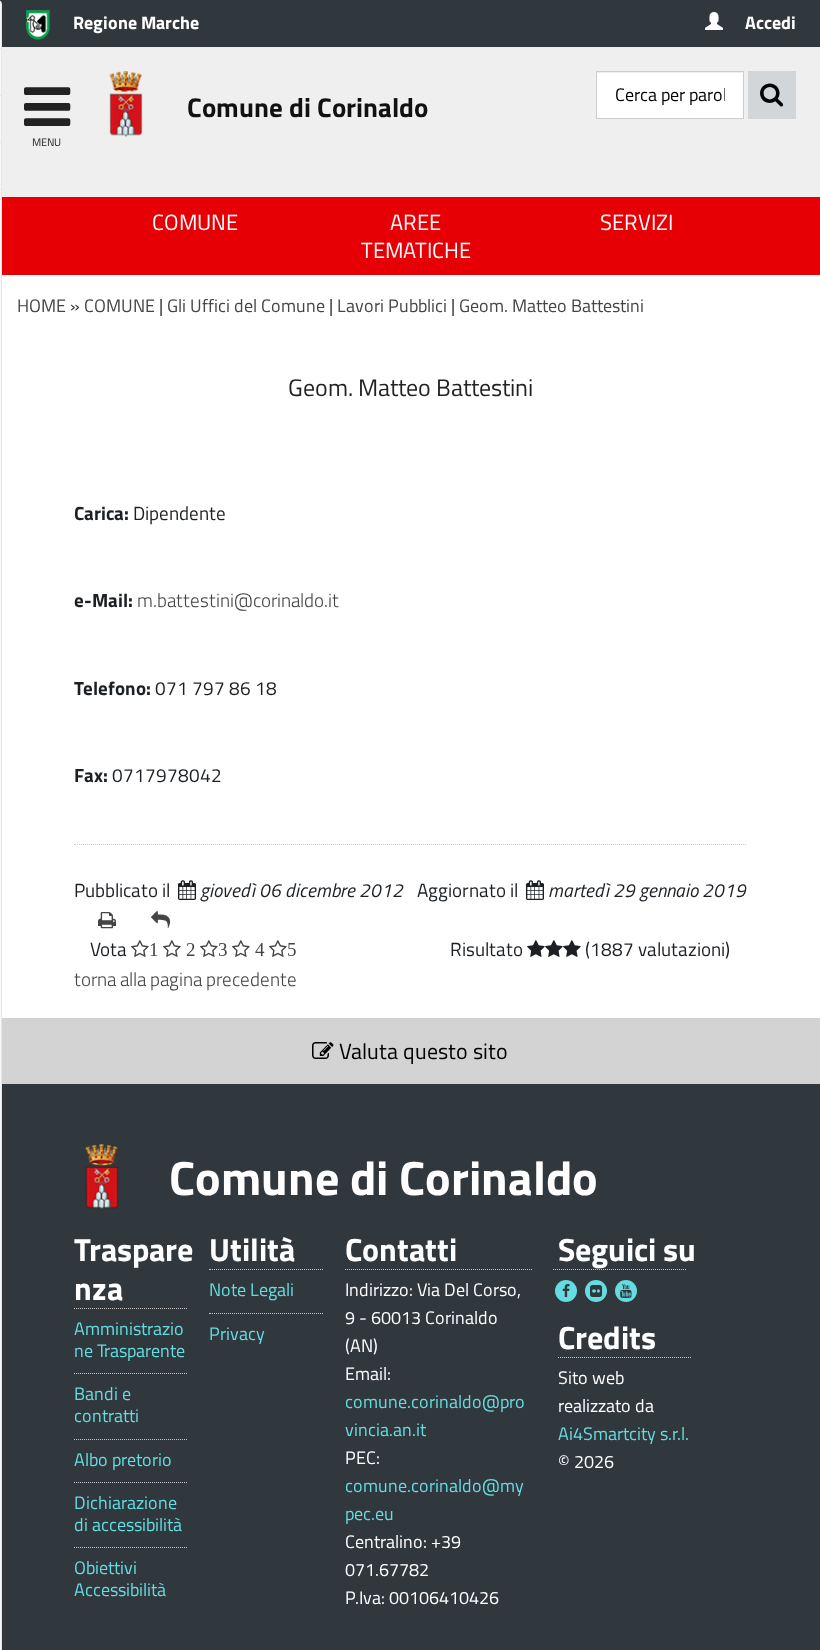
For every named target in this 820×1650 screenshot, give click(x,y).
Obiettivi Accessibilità (120, 1578)
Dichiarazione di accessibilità (128, 1513)
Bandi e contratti (106, 1404)
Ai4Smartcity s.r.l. (623, 1433)
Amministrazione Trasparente (129, 1339)
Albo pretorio (123, 1460)
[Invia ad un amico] (169, 920)
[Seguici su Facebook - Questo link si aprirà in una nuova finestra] (566, 1291)
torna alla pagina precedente (185, 978)
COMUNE (195, 222)
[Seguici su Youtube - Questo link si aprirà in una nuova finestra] (626, 1291)
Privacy (237, 1334)
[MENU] (46, 97)
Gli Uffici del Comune (246, 305)
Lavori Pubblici (392, 305)
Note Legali (251, 1290)
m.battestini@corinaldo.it (238, 599)
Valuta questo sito (421, 1051)
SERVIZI (636, 222)
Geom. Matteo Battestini (551, 305)
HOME (41, 305)
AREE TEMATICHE (416, 236)
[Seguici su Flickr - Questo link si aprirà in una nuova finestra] (596, 1291)
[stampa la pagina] (116, 920)
